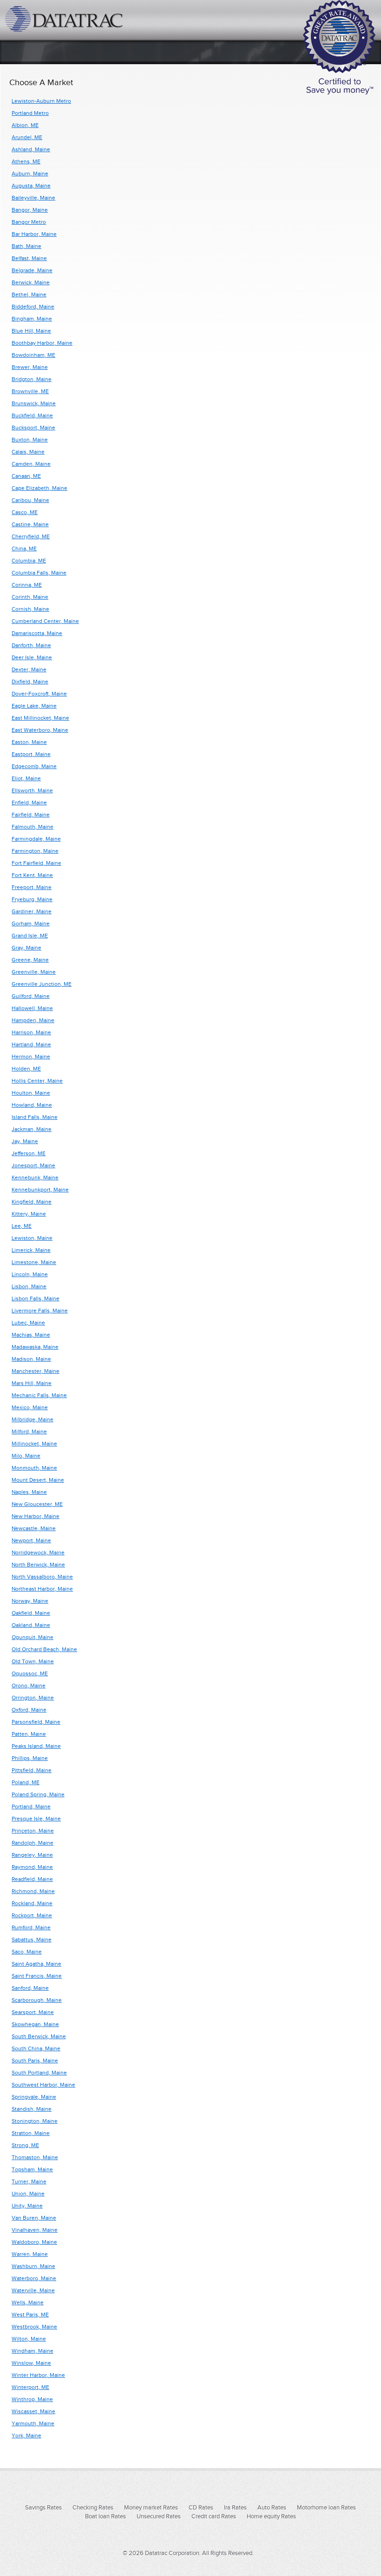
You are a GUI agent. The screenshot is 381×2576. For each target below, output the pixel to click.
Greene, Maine (30, 960)
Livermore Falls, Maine (40, 1311)
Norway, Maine (30, 1601)
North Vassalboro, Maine (42, 1577)
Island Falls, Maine (35, 1117)
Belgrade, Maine (32, 270)
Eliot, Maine (26, 778)
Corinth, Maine (30, 597)
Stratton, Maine (31, 2133)
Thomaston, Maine (35, 2157)
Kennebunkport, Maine (40, 1190)
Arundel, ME (27, 137)
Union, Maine (28, 2194)
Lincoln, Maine (30, 1274)
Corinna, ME (27, 585)
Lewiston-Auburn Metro (41, 101)
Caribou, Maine (30, 500)
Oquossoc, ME (30, 1673)
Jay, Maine (25, 1141)
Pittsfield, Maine (32, 1770)
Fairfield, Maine (31, 815)
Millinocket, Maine (34, 1444)
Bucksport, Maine (33, 428)
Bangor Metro (29, 222)
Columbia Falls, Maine (39, 573)
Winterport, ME (30, 2387)
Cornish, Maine (30, 609)
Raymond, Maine (32, 1867)
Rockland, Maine (32, 1903)
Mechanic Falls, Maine (39, 1395)
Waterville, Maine (33, 2290)
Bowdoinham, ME (33, 355)
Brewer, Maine (30, 367)
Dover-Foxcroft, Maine (39, 694)
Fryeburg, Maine (32, 899)
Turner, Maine (29, 2181)
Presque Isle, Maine (36, 1819)
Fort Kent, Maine (32, 875)
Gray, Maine (26, 948)
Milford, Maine (29, 1432)
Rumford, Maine (31, 1927)
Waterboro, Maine (34, 2278)
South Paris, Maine (35, 2061)
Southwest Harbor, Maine (43, 2085)
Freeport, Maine (32, 887)
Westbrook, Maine (34, 2327)
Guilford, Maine (31, 996)
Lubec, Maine (28, 1323)
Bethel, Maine (29, 294)
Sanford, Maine (30, 1988)
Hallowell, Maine (32, 1008)
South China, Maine (36, 2048)
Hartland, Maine (31, 1044)
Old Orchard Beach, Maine (44, 1649)
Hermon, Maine (31, 1057)
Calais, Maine (28, 452)
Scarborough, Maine (37, 2000)
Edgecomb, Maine (34, 766)
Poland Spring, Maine (38, 1794)
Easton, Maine (29, 742)
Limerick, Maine (31, 1250)
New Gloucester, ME (37, 1504)
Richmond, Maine (33, 1891)
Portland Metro (30, 113)
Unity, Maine (27, 2206)
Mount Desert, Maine (38, 1480)
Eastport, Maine (31, 754)
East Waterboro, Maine (40, 730)
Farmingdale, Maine (36, 839)
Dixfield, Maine (30, 682)
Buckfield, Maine (32, 415)
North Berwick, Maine (38, 1565)
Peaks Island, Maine (36, 1746)
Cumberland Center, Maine (45, 621)
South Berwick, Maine (39, 2036)
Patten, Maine (29, 1734)
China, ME (24, 549)
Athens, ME (26, 161)
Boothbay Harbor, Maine (42, 343)
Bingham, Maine (32, 319)
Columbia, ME (29, 561)
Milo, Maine (26, 1456)
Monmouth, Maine (34, 1468)
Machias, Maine (31, 1335)
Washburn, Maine (33, 2266)
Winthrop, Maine (32, 2399)
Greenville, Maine (34, 972)
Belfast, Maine (29, 258)
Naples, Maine (29, 1492)
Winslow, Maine (31, 2363)
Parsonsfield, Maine (36, 1722)
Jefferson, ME (29, 1153)
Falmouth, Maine (33, 827)
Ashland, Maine (31, 149)
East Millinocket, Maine (40, 718)
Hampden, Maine (33, 1020)
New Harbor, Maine (36, 1516)
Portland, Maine (31, 1807)
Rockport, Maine (32, 1915)
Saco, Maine (27, 1952)
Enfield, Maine (29, 803)
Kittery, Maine (29, 1214)
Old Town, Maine (33, 1661)
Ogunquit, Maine (33, 1637)
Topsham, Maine (32, 2169)
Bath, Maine (26, 246)
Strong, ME (25, 2145)
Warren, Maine (30, 2254)
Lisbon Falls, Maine (36, 1298)
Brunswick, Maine (34, 403)
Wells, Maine (28, 2302)
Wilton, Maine (29, 2339)
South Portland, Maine (39, 2073)
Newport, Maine (31, 1540)
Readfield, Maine (32, 1879)
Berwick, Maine (31, 282)
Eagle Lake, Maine (34, 706)
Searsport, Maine (33, 2012)
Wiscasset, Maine (33, 2411)
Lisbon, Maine (29, 1286)
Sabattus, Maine (32, 1940)
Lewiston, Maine (32, 1238)
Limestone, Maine (34, 1262)
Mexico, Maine (30, 1407)
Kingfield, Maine (32, 1202)
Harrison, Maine (31, 1032)
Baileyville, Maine (33, 198)
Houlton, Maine (31, 1093)
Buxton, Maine (30, 440)
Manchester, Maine (36, 1371)
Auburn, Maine (30, 174)
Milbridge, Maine (33, 1419)
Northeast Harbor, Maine (42, 1589)
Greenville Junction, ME (42, 984)
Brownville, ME (30, 391)
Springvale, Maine (34, 2097)
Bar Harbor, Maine (34, 234)
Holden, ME (26, 1069)
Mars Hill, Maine (32, 1383)
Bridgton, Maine (32, 379)
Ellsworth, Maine (32, 790)
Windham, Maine (33, 2351)
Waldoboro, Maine (34, 2242)
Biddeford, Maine (33, 307)
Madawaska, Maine (35, 1347)
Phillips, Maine (30, 1758)
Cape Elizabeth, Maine (39, 488)
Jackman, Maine (32, 1129)
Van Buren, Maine (34, 2218)
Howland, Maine (32, 1105)
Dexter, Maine (29, 669)
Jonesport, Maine (33, 1165)
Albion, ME (25, 125)
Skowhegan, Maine (35, 2024)
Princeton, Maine (33, 1831)
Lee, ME (22, 1226)
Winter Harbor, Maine (38, 2375)
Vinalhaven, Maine (35, 2230)
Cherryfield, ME (31, 536)
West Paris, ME (30, 2315)
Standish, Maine (32, 2109)
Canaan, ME (26, 476)
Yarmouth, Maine (33, 2423)
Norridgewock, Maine (38, 1552)
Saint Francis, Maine (37, 1976)
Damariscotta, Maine (37, 633)
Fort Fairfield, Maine (36, 863)
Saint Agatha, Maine (36, 1964)
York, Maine (26, 2435)
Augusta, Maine (31, 186)
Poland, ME (26, 1782)
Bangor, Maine (30, 210)
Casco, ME (25, 512)
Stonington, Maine (35, 2121)
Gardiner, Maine (32, 911)
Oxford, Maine (29, 1710)
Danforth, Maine (31, 645)
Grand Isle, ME (30, 936)
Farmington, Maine (35, 851)
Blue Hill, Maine (31, 331)
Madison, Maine (31, 1359)
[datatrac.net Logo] (65, 19)
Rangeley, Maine (32, 1855)
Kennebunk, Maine (35, 1178)
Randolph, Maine (33, 1843)
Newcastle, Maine (34, 1528)
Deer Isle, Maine (32, 657)
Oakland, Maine (31, 1625)
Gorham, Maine (31, 923)
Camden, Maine (31, 464)
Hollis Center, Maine (37, 1081)
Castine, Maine (30, 524)
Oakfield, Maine (31, 1613)
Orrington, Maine (33, 1698)
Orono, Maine (29, 1686)
